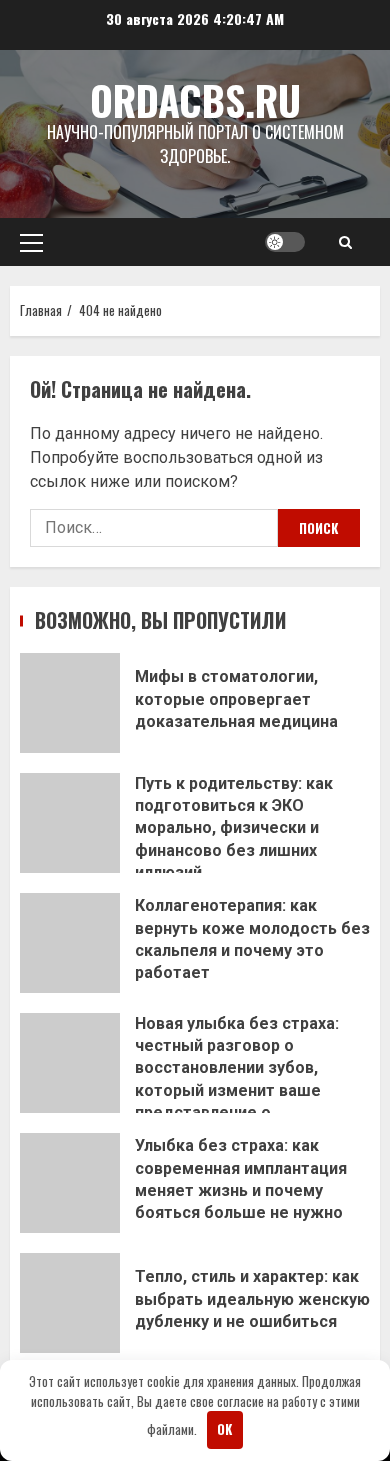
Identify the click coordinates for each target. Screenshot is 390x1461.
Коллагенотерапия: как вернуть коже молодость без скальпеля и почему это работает (70, 943)
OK (224, 1429)
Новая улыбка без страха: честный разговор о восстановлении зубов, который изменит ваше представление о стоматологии (70, 1063)
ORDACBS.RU (195, 100)
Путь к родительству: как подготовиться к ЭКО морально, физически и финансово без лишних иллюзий (70, 823)
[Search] (345, 242)
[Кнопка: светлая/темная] (285, 242)
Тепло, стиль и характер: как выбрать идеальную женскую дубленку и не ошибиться (70, 1303)
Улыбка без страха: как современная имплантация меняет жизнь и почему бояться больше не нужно (70, 1183)
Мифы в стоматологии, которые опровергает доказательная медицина (70, 703)
